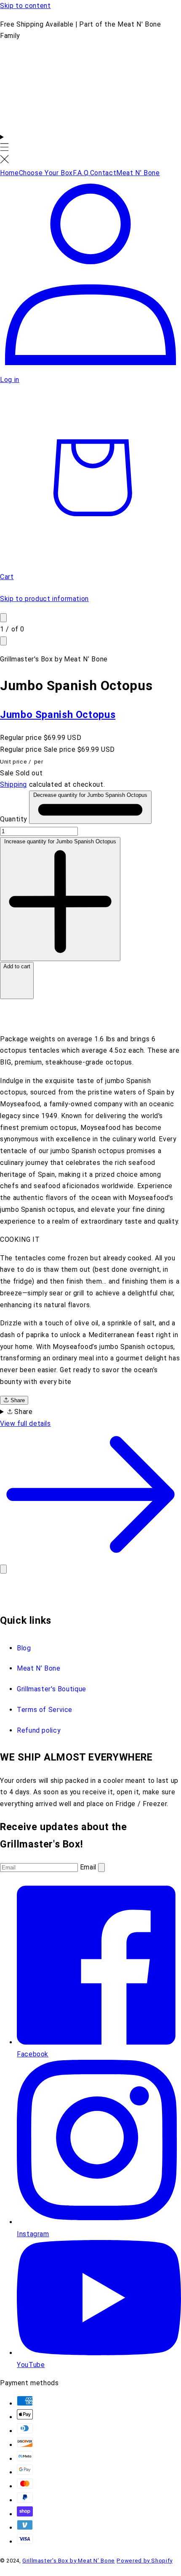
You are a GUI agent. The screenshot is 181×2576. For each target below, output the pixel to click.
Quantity (15, 819)
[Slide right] (3, 641)
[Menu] (4, 149)
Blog (24, 1648)
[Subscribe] (101, 1868)
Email (89, 1867)
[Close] (3, 1569)
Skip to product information (44, 599)
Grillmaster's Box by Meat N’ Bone (69, 2561)
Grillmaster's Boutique (52, 1689)
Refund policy (39, 1730)
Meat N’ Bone (39, 1668)
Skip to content (25, 6)
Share (17, 1400)
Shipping (13, 784)
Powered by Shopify (144, 2561)
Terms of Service (45, 1710)
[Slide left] (3, 618)
